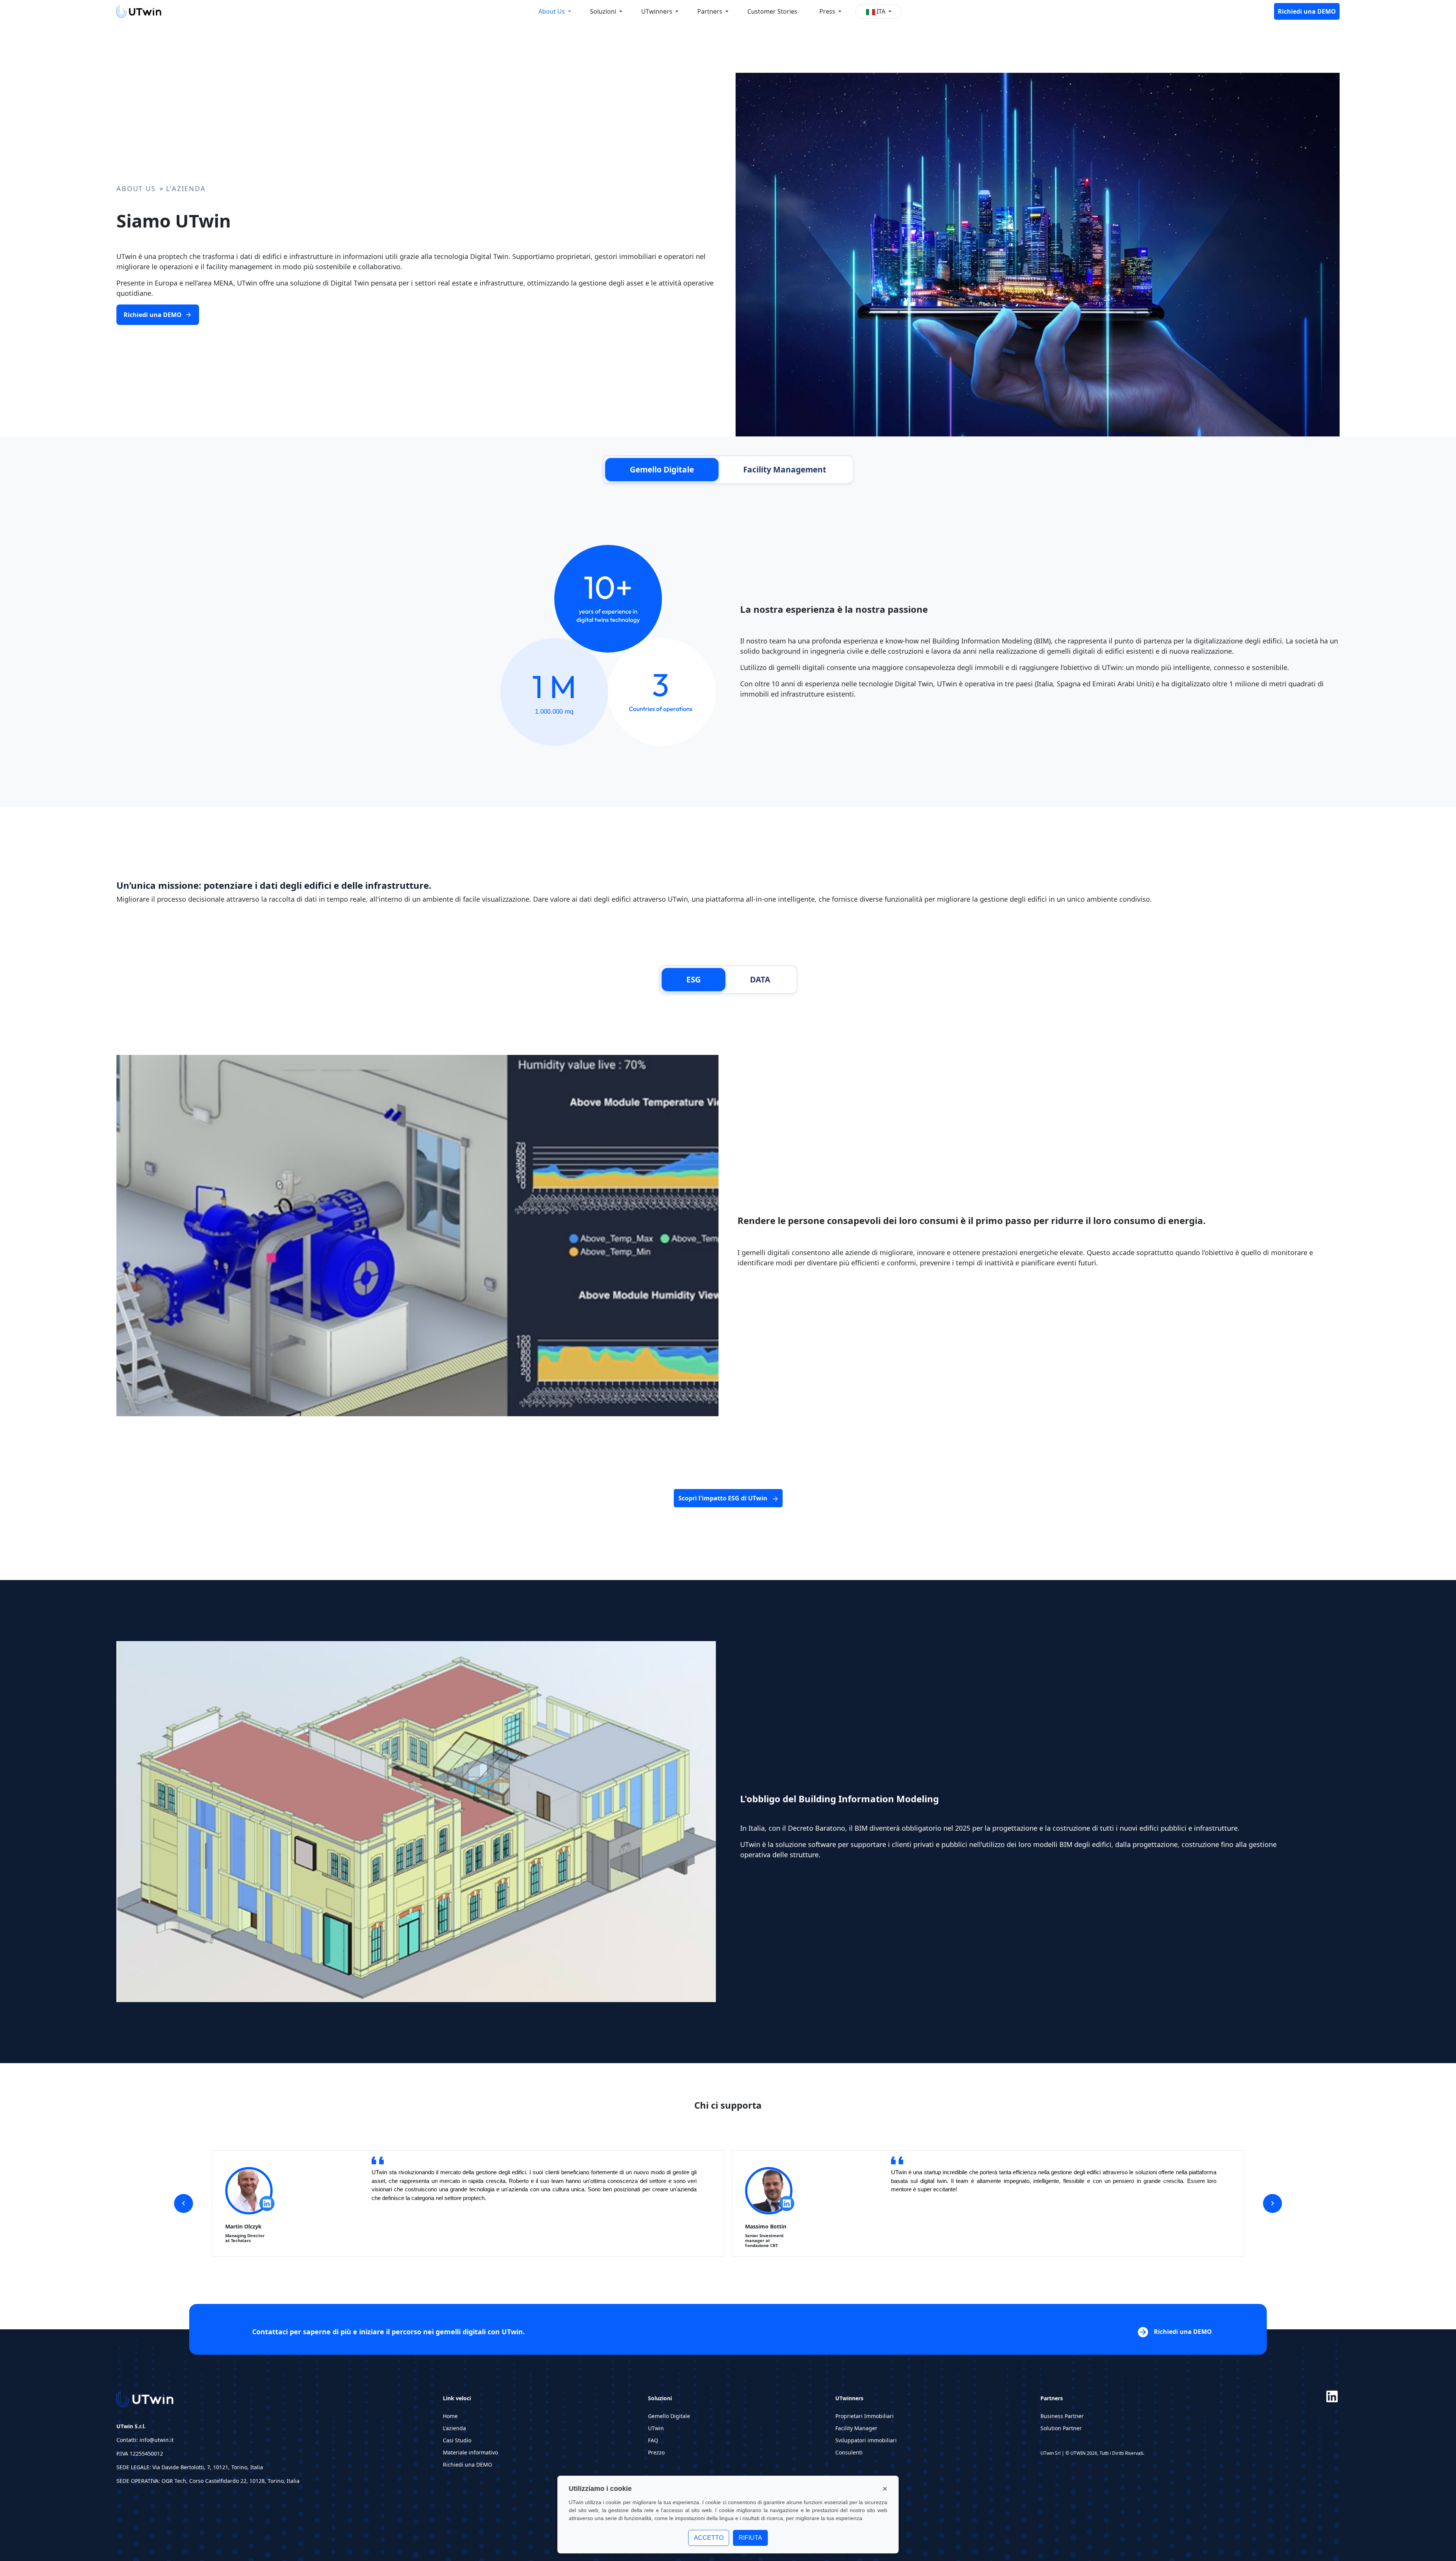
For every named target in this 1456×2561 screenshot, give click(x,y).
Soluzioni (604, 11)
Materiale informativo (470, 2452)
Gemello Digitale (662, 469)
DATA (760, 979)
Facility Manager (856, 2428)
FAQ (653, 2440)
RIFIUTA (750, 2538)
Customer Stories (772, 11)
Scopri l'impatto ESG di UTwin (724, 1498)
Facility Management (785, 469)
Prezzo (656, 2452)
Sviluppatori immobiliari (866, 2440)
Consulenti (849, 2452)
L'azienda (454, 2428)
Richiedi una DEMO (1307, 11)
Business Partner (1062, 2416)
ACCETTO (709, 2538)
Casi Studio (457, 2440)
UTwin (656, 2428)
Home (450, 2416)
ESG (693, 979)
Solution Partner (1061, 2428)
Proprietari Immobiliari (864, 2416)
